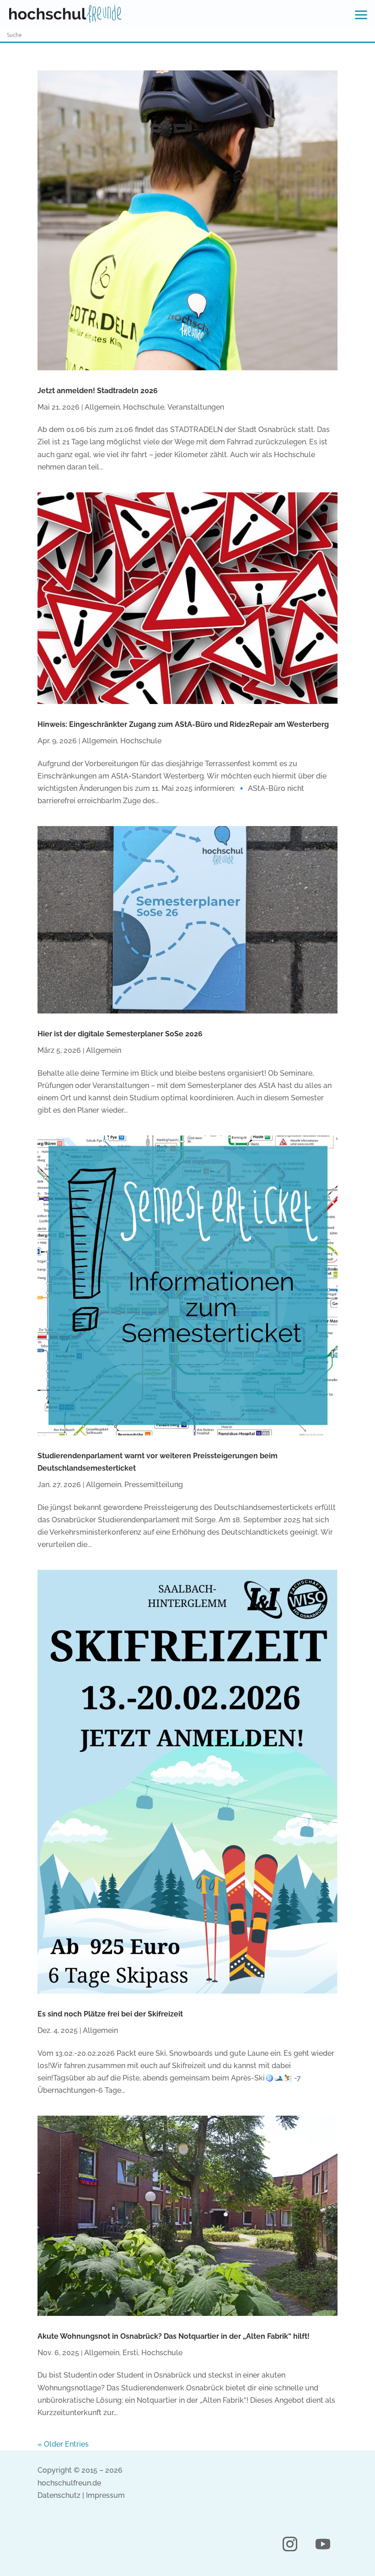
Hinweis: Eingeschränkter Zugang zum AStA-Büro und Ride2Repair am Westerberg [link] (183, 724)
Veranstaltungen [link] (196, 407)
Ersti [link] (130, 2353)
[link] (65, 14)
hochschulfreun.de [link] (69, 2483)
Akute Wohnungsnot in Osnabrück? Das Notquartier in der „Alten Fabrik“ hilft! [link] (174, 2336)
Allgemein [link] (102, 407)
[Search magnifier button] (369, 35)
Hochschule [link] (144, 407)
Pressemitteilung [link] (154, 1485)
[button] (290, 2544)
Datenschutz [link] (59, 2495)
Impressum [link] (105, 2495)
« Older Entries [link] (63, 2444)
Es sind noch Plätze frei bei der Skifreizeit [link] (110, 2014)
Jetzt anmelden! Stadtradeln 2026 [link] (98, 391)
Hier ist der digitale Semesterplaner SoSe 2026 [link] (120, 1034)
